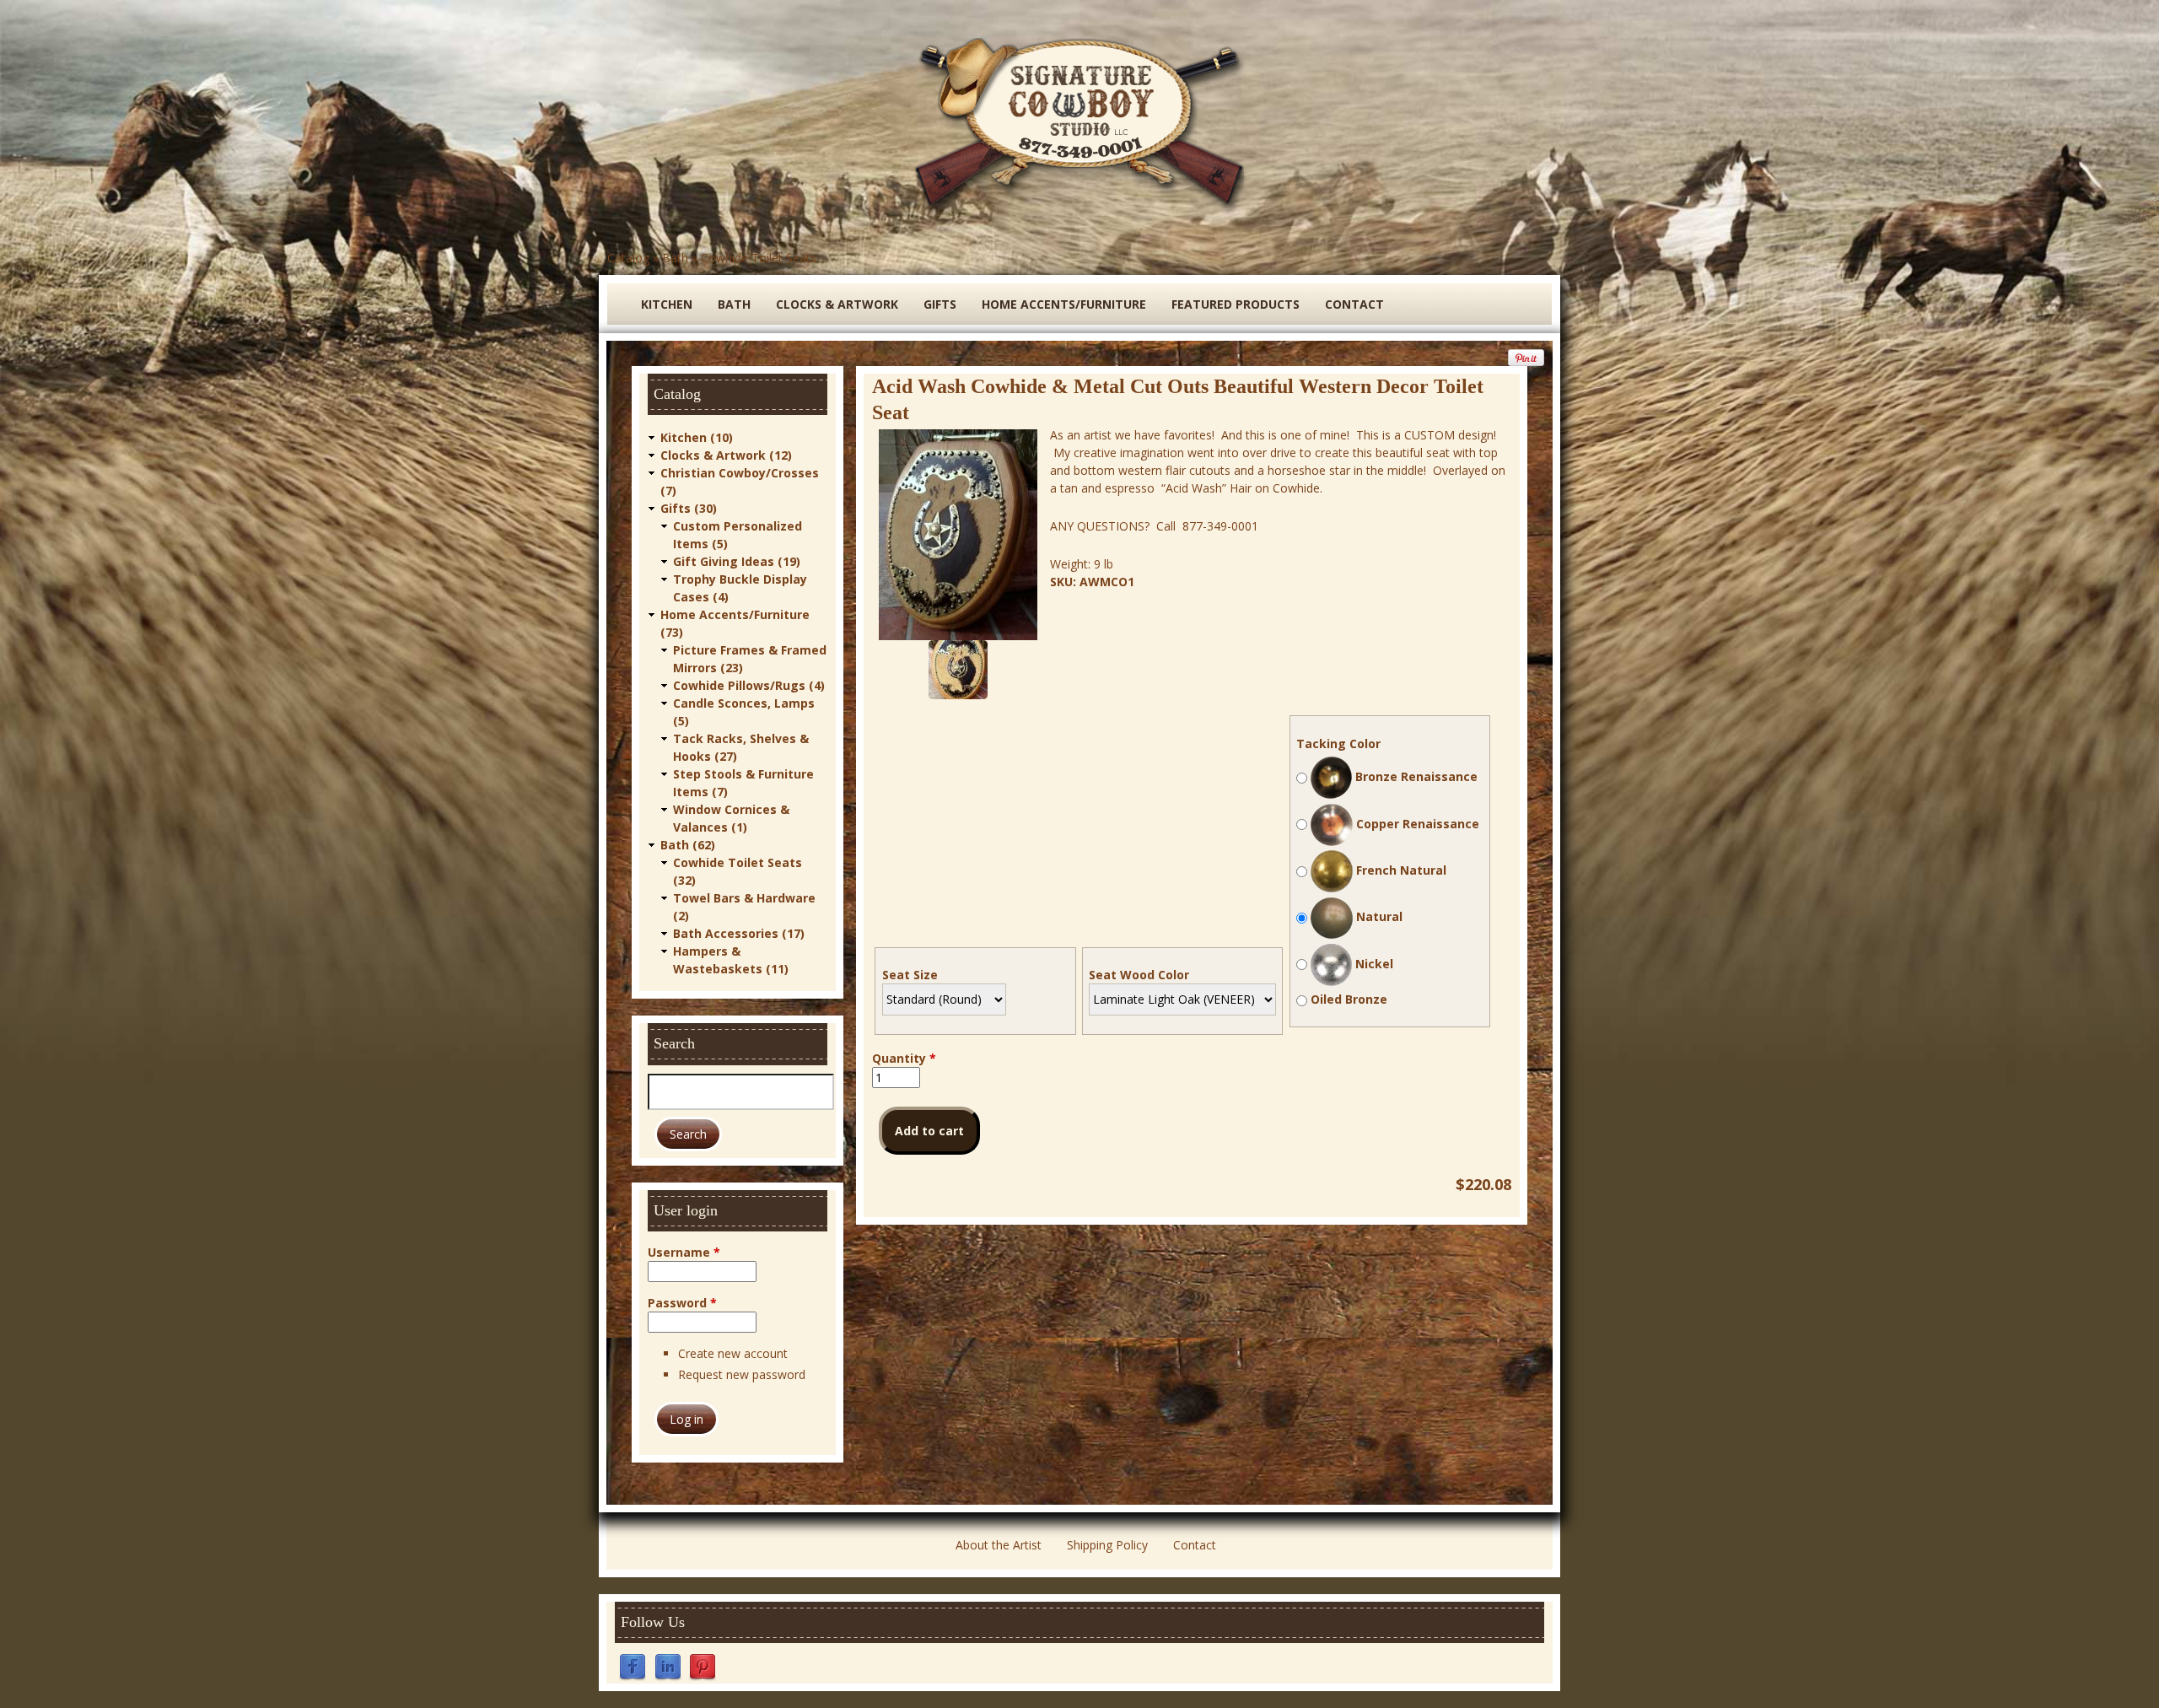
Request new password (742, 1374)
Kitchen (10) (697, 437)
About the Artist (999, 1545)
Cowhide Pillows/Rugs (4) (749, 685)
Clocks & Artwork (837, 304)
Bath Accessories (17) (739, 933)
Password (682, 1303)
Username (684, 1252)
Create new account (733, 1353)
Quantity (904, 1058)
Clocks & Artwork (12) (726, 455)
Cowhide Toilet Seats (759, 258)
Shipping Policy (1107, 1545)
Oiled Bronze (1349, 999)
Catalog (628, 258)
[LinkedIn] (668, 1666)
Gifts (940, 304)
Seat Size (910, 975)
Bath (675, 258)
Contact (1354, 304)
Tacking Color (1338, 744)
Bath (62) (688, 845)
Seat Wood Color (1139, 975)
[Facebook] (633, 1666)
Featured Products (1236, 304)
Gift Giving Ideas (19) (737, 561)
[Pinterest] (703, 1666)
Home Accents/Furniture (1064, 304)
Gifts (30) (689, 508)
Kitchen (667, 304)
